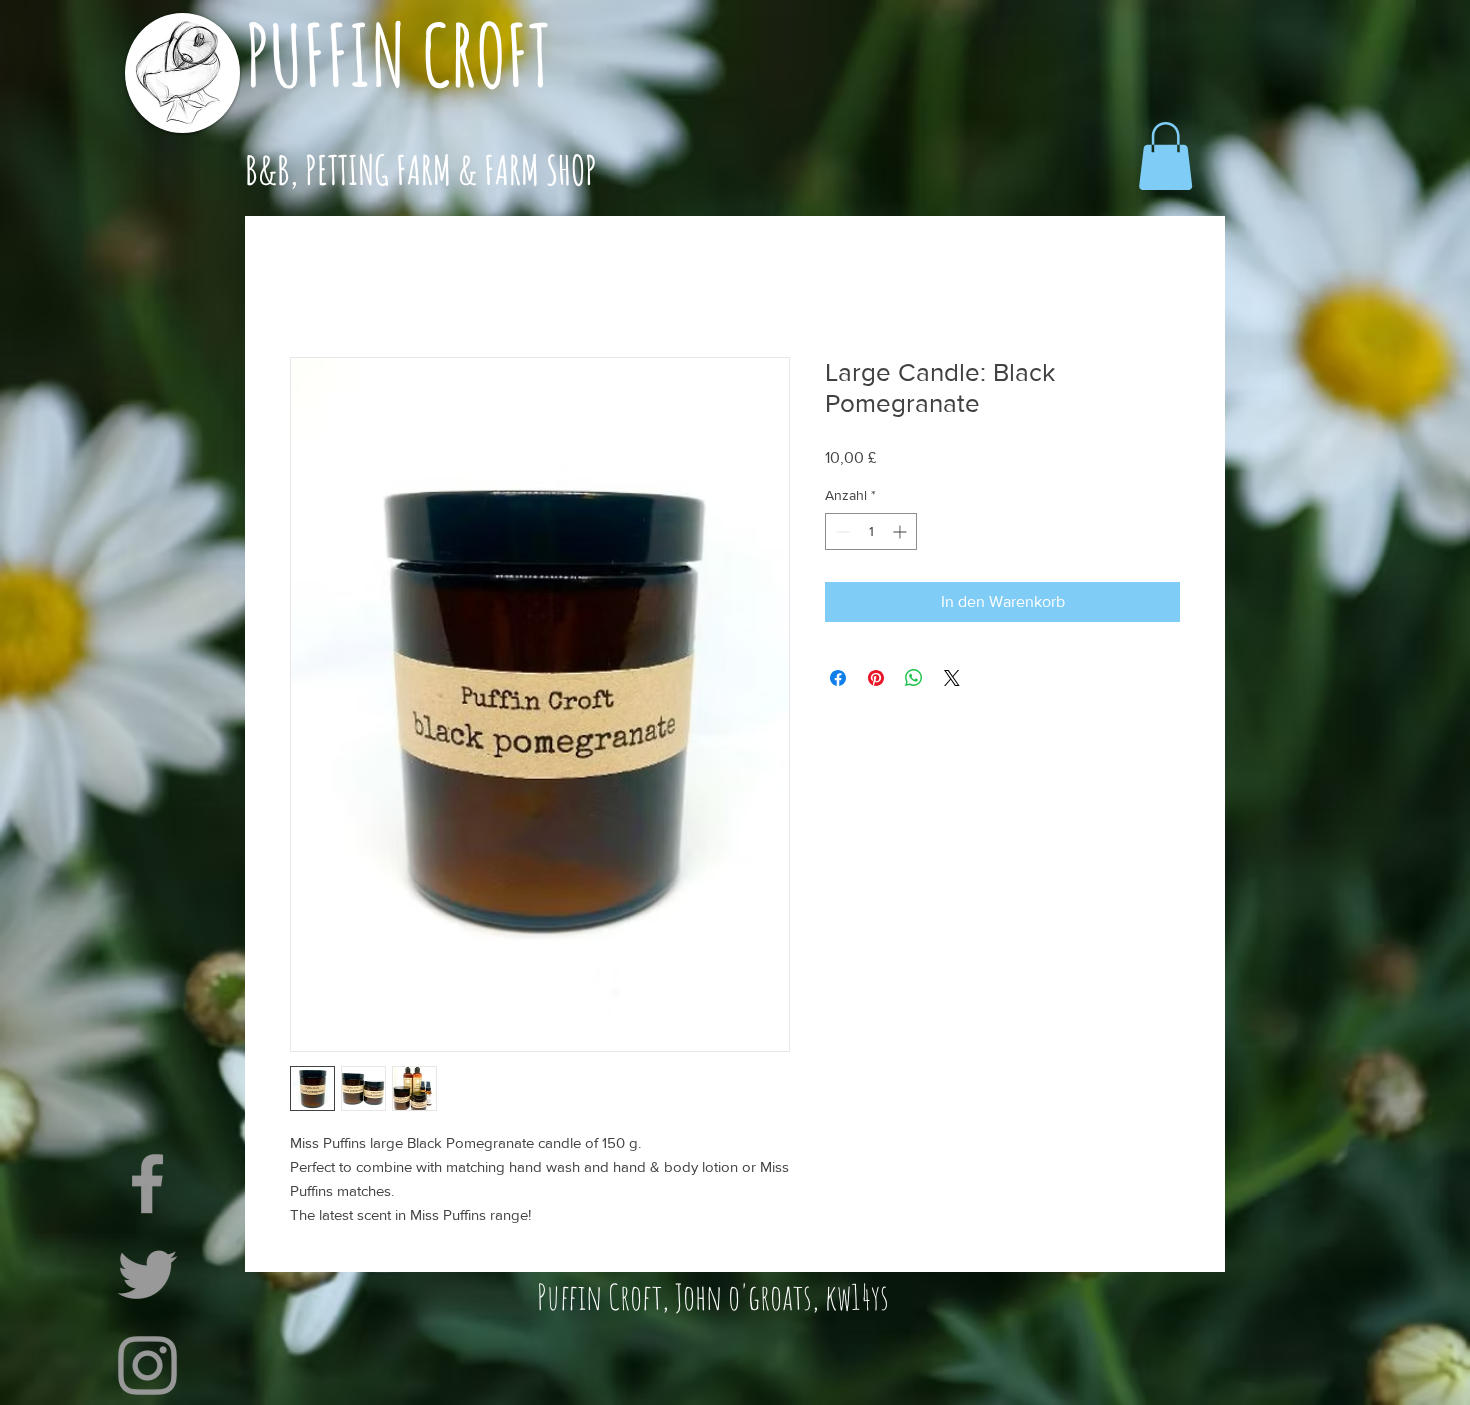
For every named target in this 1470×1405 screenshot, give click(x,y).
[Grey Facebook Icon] (147, 1183)
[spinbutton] (871, 531)
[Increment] (901, 531)
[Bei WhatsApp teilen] (914, 678)
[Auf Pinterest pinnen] (876, 678)
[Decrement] (840, 531)
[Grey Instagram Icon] (147, 1365)
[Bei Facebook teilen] (838, 678)
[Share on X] (952, 678)
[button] (1165, 156)
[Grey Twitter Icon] (147, 1274)
